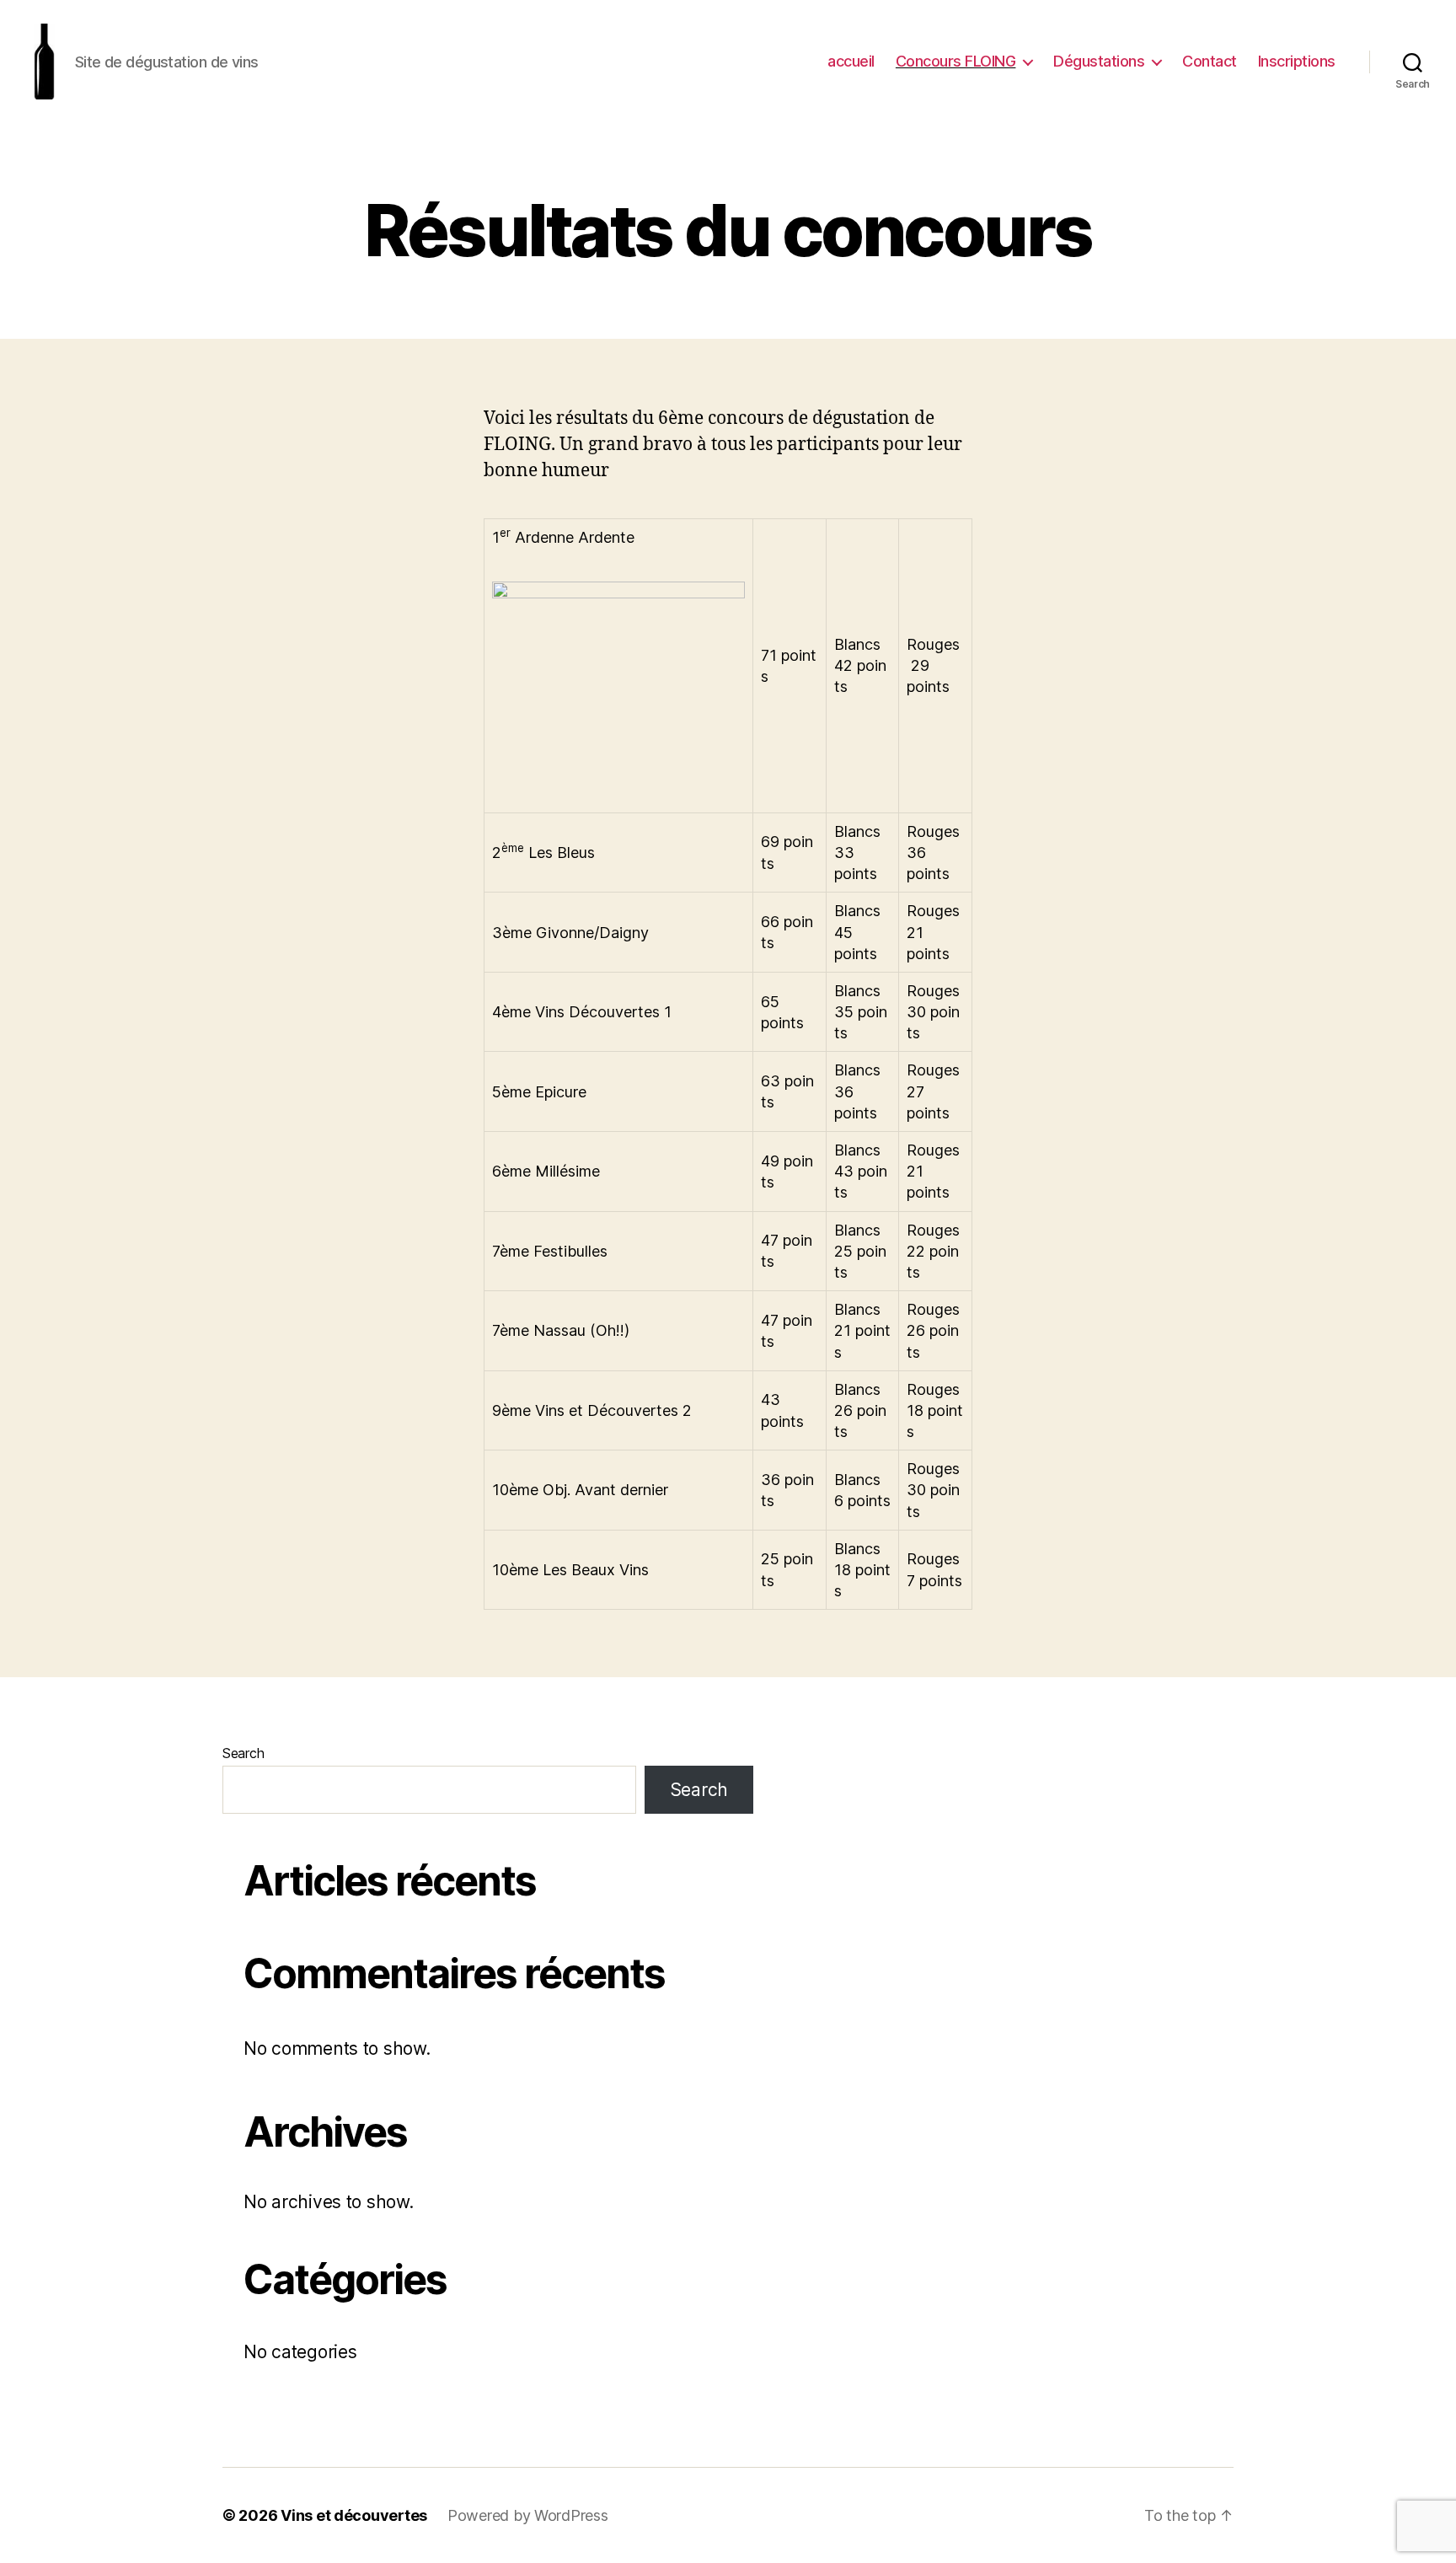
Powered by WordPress (528, 2515)
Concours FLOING (956, 61)
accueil (851, 61)
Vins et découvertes (354, 2515)
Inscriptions (1297, 61)
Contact (1210, 61)
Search (243, 1753)
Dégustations (1099, 61)
